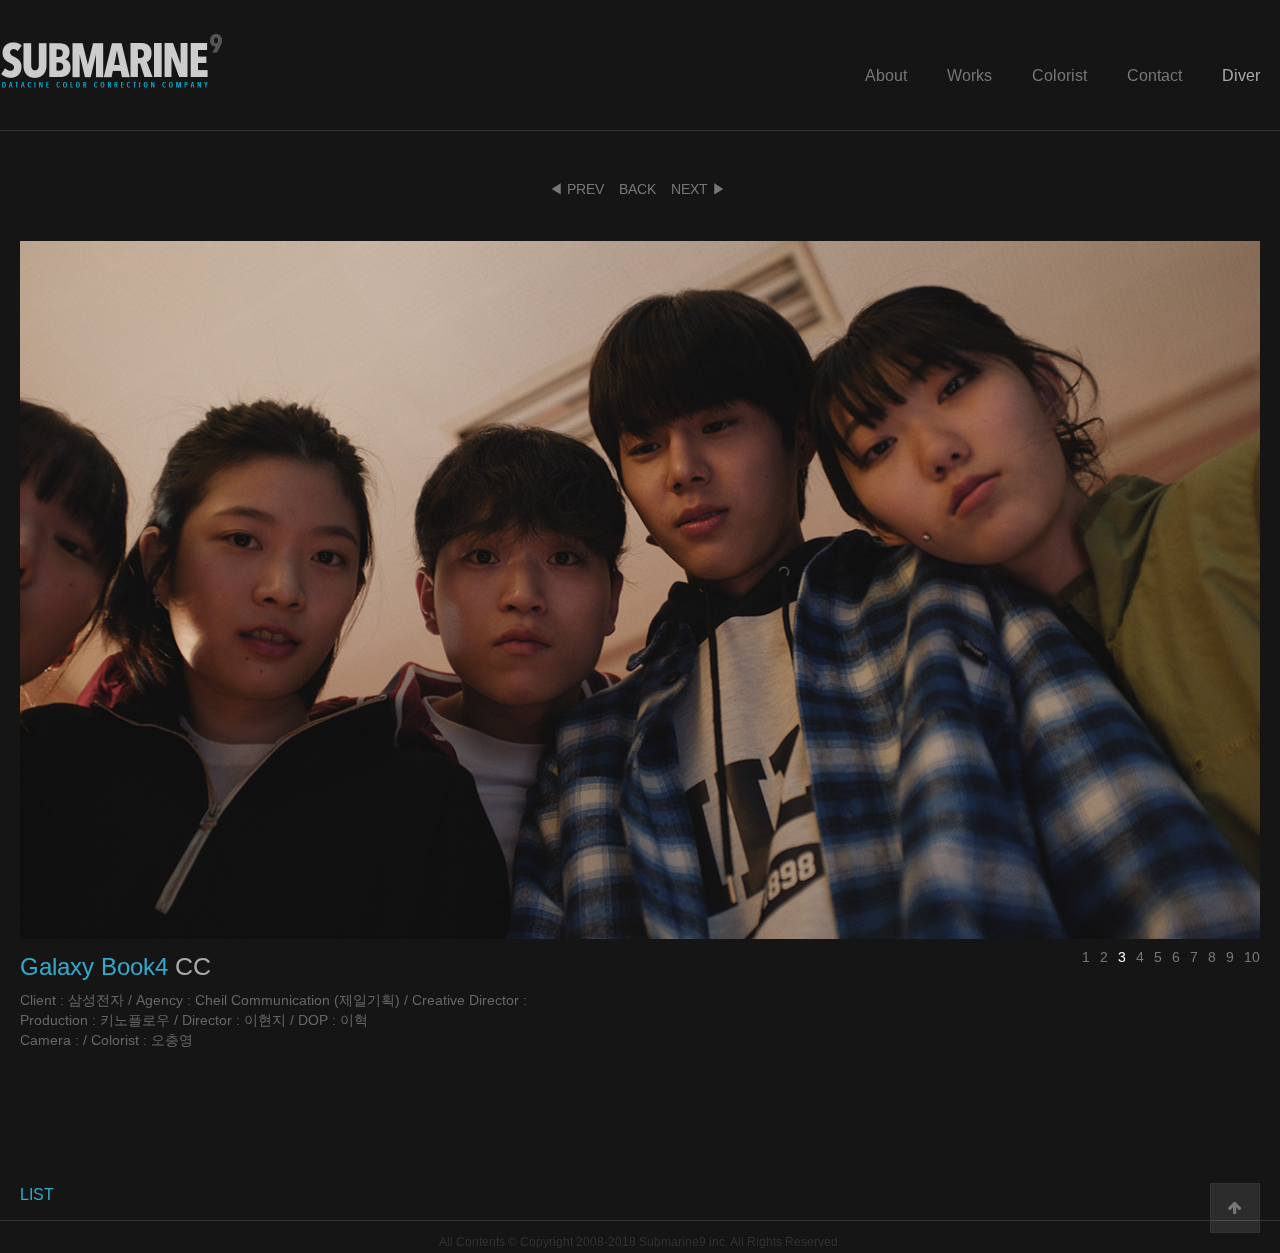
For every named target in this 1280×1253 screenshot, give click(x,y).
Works (969, 75)
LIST (37, 1194)
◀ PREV (576, 189)
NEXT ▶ (698, 189)
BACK (637, 189)
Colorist (1059, 75)
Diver (1241, 75)
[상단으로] (1235, 1208)
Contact (1154, 75)
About (886, 75)
